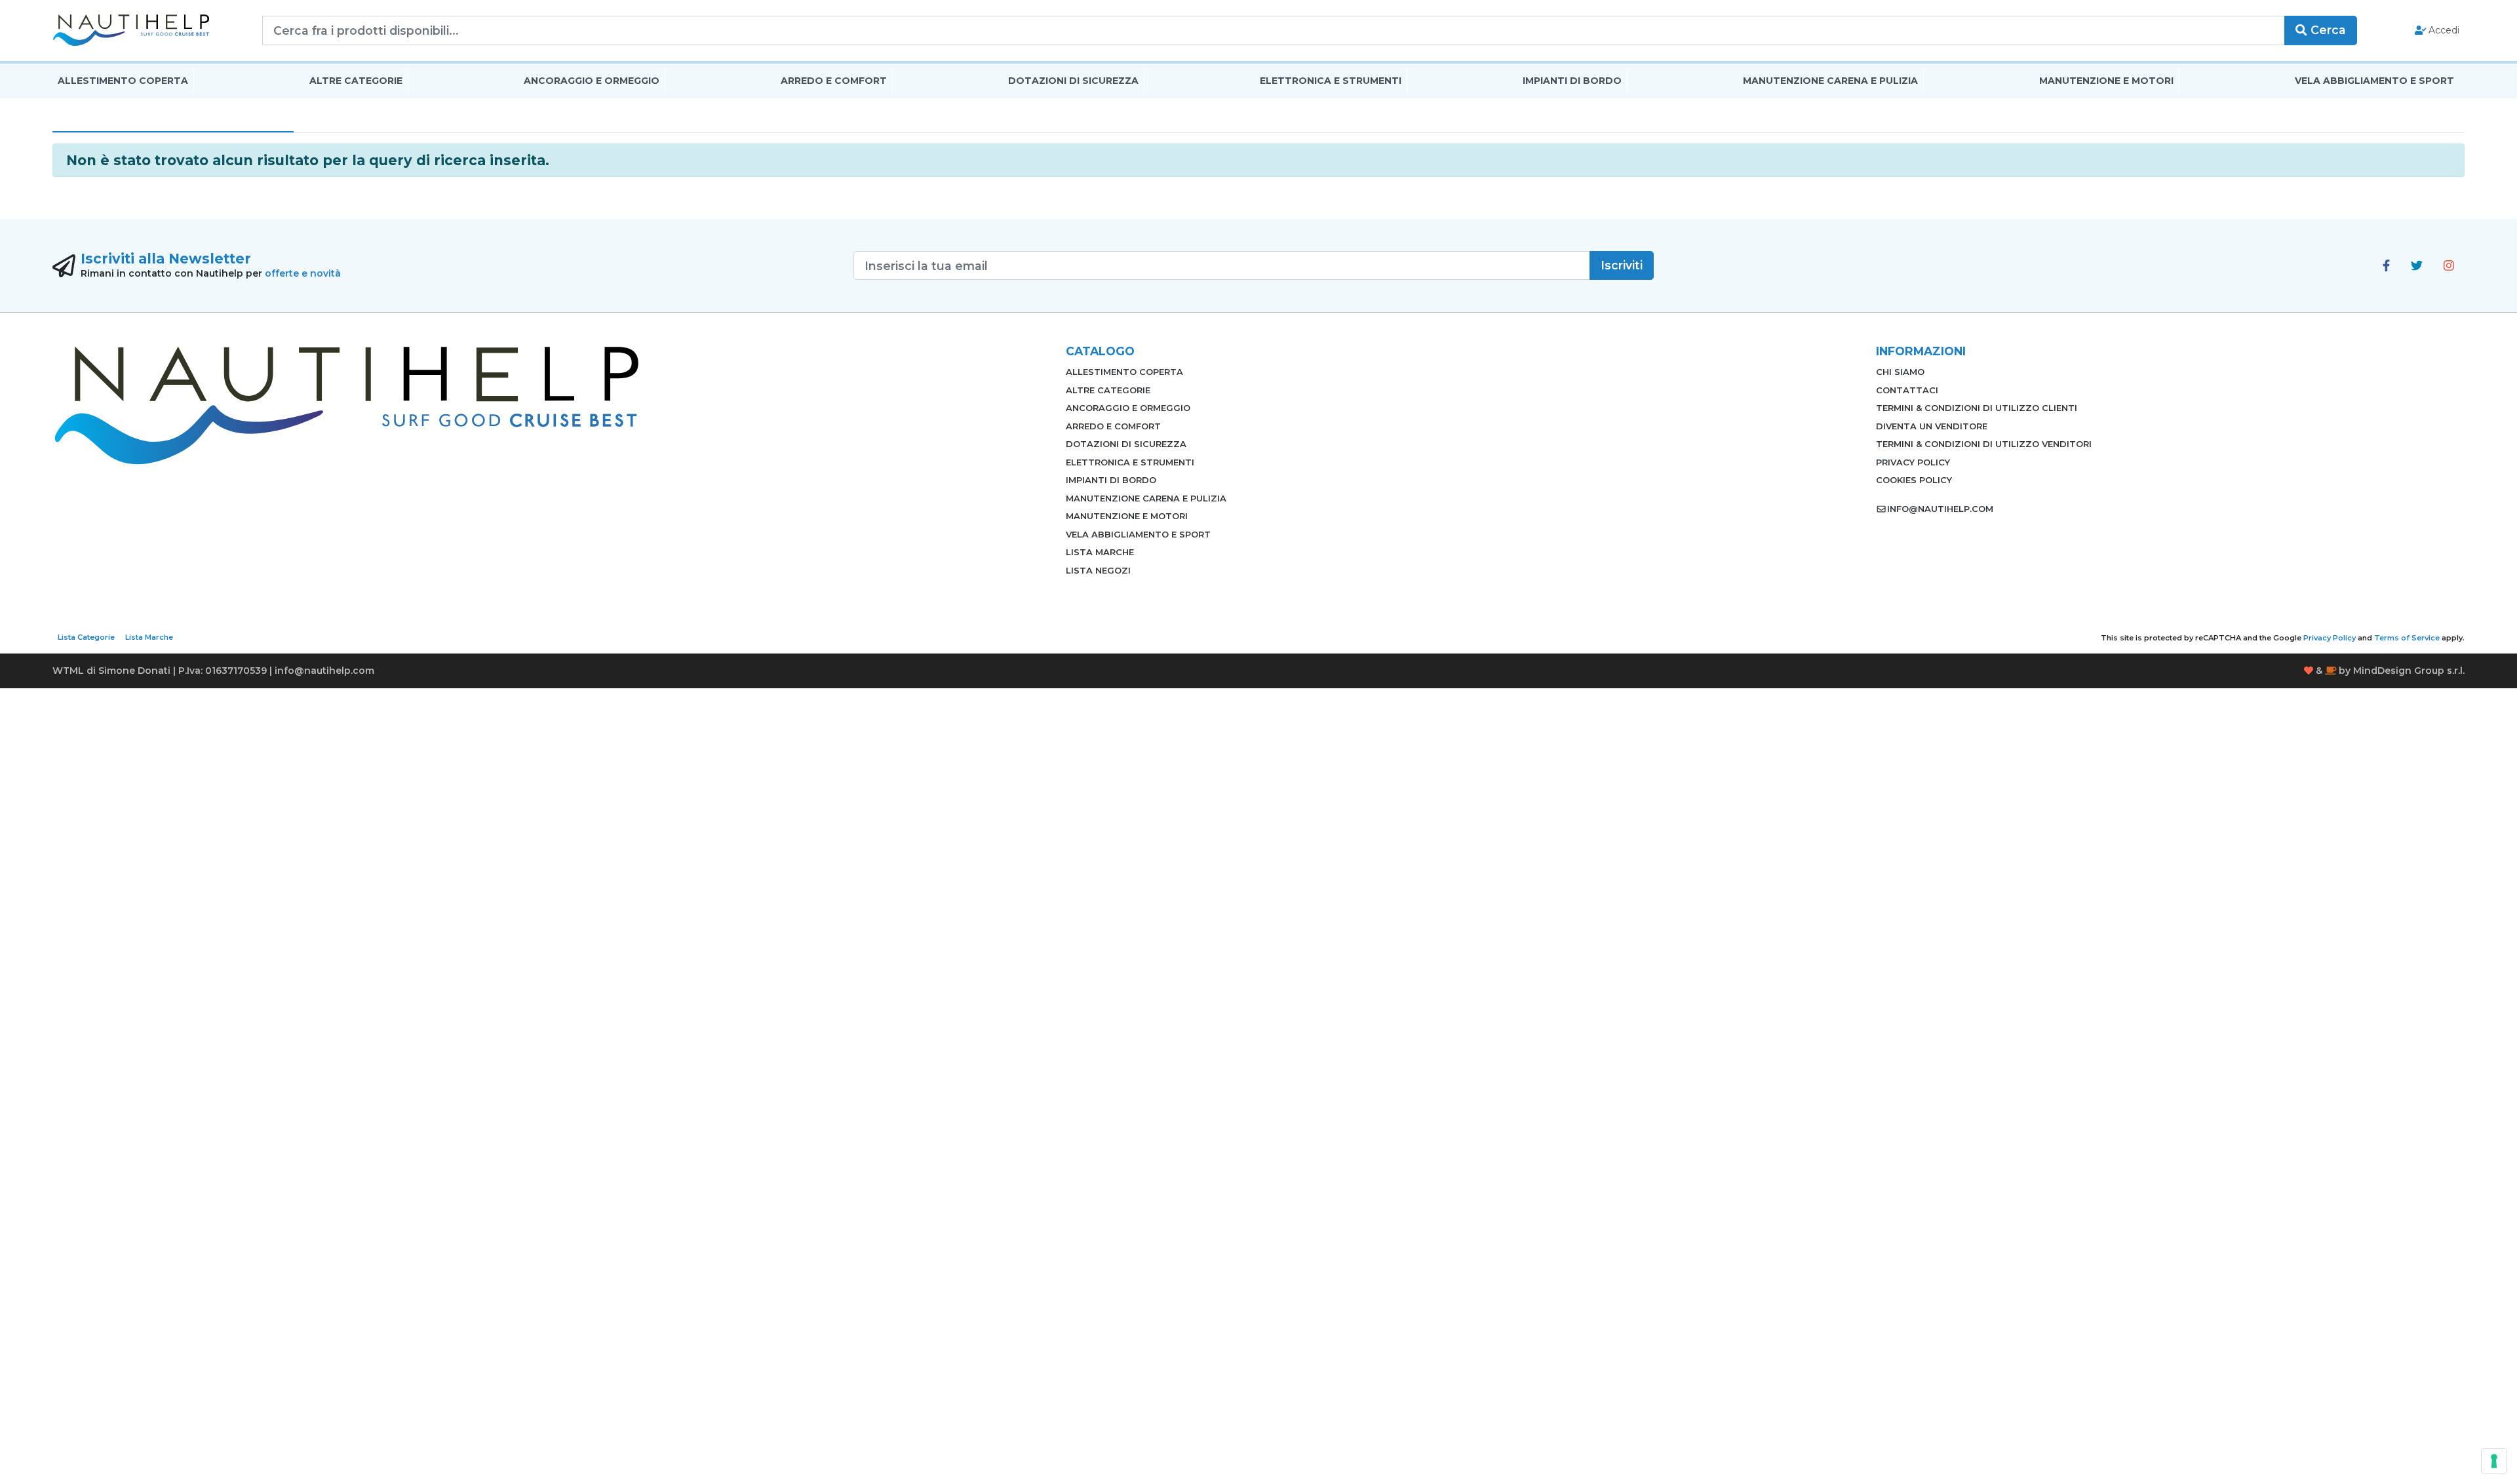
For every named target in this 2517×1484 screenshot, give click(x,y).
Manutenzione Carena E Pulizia (1830, 81)
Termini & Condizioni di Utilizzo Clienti (1977, 408)
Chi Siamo (1900, 372)
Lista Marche (1100, 552)
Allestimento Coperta (123, 81)
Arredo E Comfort (834, 81)
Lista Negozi (1098, 570)
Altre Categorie (356, 81)
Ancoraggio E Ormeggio (592, 81)
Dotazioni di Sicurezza (1073, 81)
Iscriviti (1622, 265)
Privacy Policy (1913, 462)
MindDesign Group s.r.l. (2409, 671)
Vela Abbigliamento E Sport (2374, 81)
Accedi (2443, 30)
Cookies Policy (1914, 480)
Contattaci (1907, 390)
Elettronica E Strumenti (1331, 81)
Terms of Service (2407, 638)
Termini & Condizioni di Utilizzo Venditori (1984, 444)
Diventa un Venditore (1932, 426)
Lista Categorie (86, 637)
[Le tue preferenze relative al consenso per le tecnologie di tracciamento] (2494, 1461)
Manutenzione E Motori (2106, 81)
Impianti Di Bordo (1572, 81)
